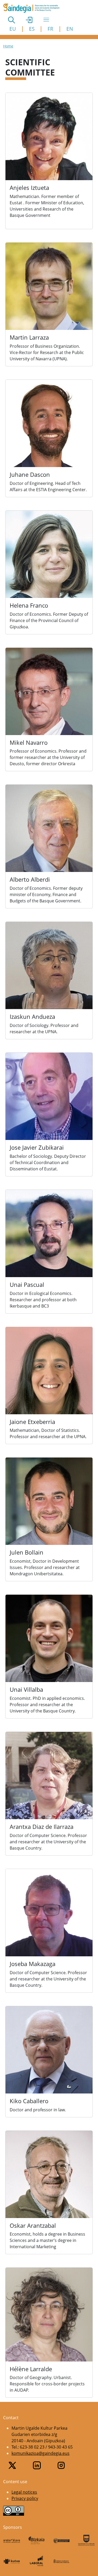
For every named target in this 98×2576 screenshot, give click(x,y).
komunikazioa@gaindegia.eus (41, 2453)
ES (32, 29)
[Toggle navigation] (46, 20)
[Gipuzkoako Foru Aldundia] (86, 2540)
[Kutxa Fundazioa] (12, 2561)
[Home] (33, 8)
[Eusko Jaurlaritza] (62, 2540)
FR (50, 29)
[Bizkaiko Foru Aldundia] (36, 2540)
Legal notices (24, 2492)
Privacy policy (25, 2498)
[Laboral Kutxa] (36, 2561)
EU (13, 29)
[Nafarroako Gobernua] (62, 2561)
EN (70, 29)
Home (8, 46)
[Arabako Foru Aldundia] (12, 2540)
